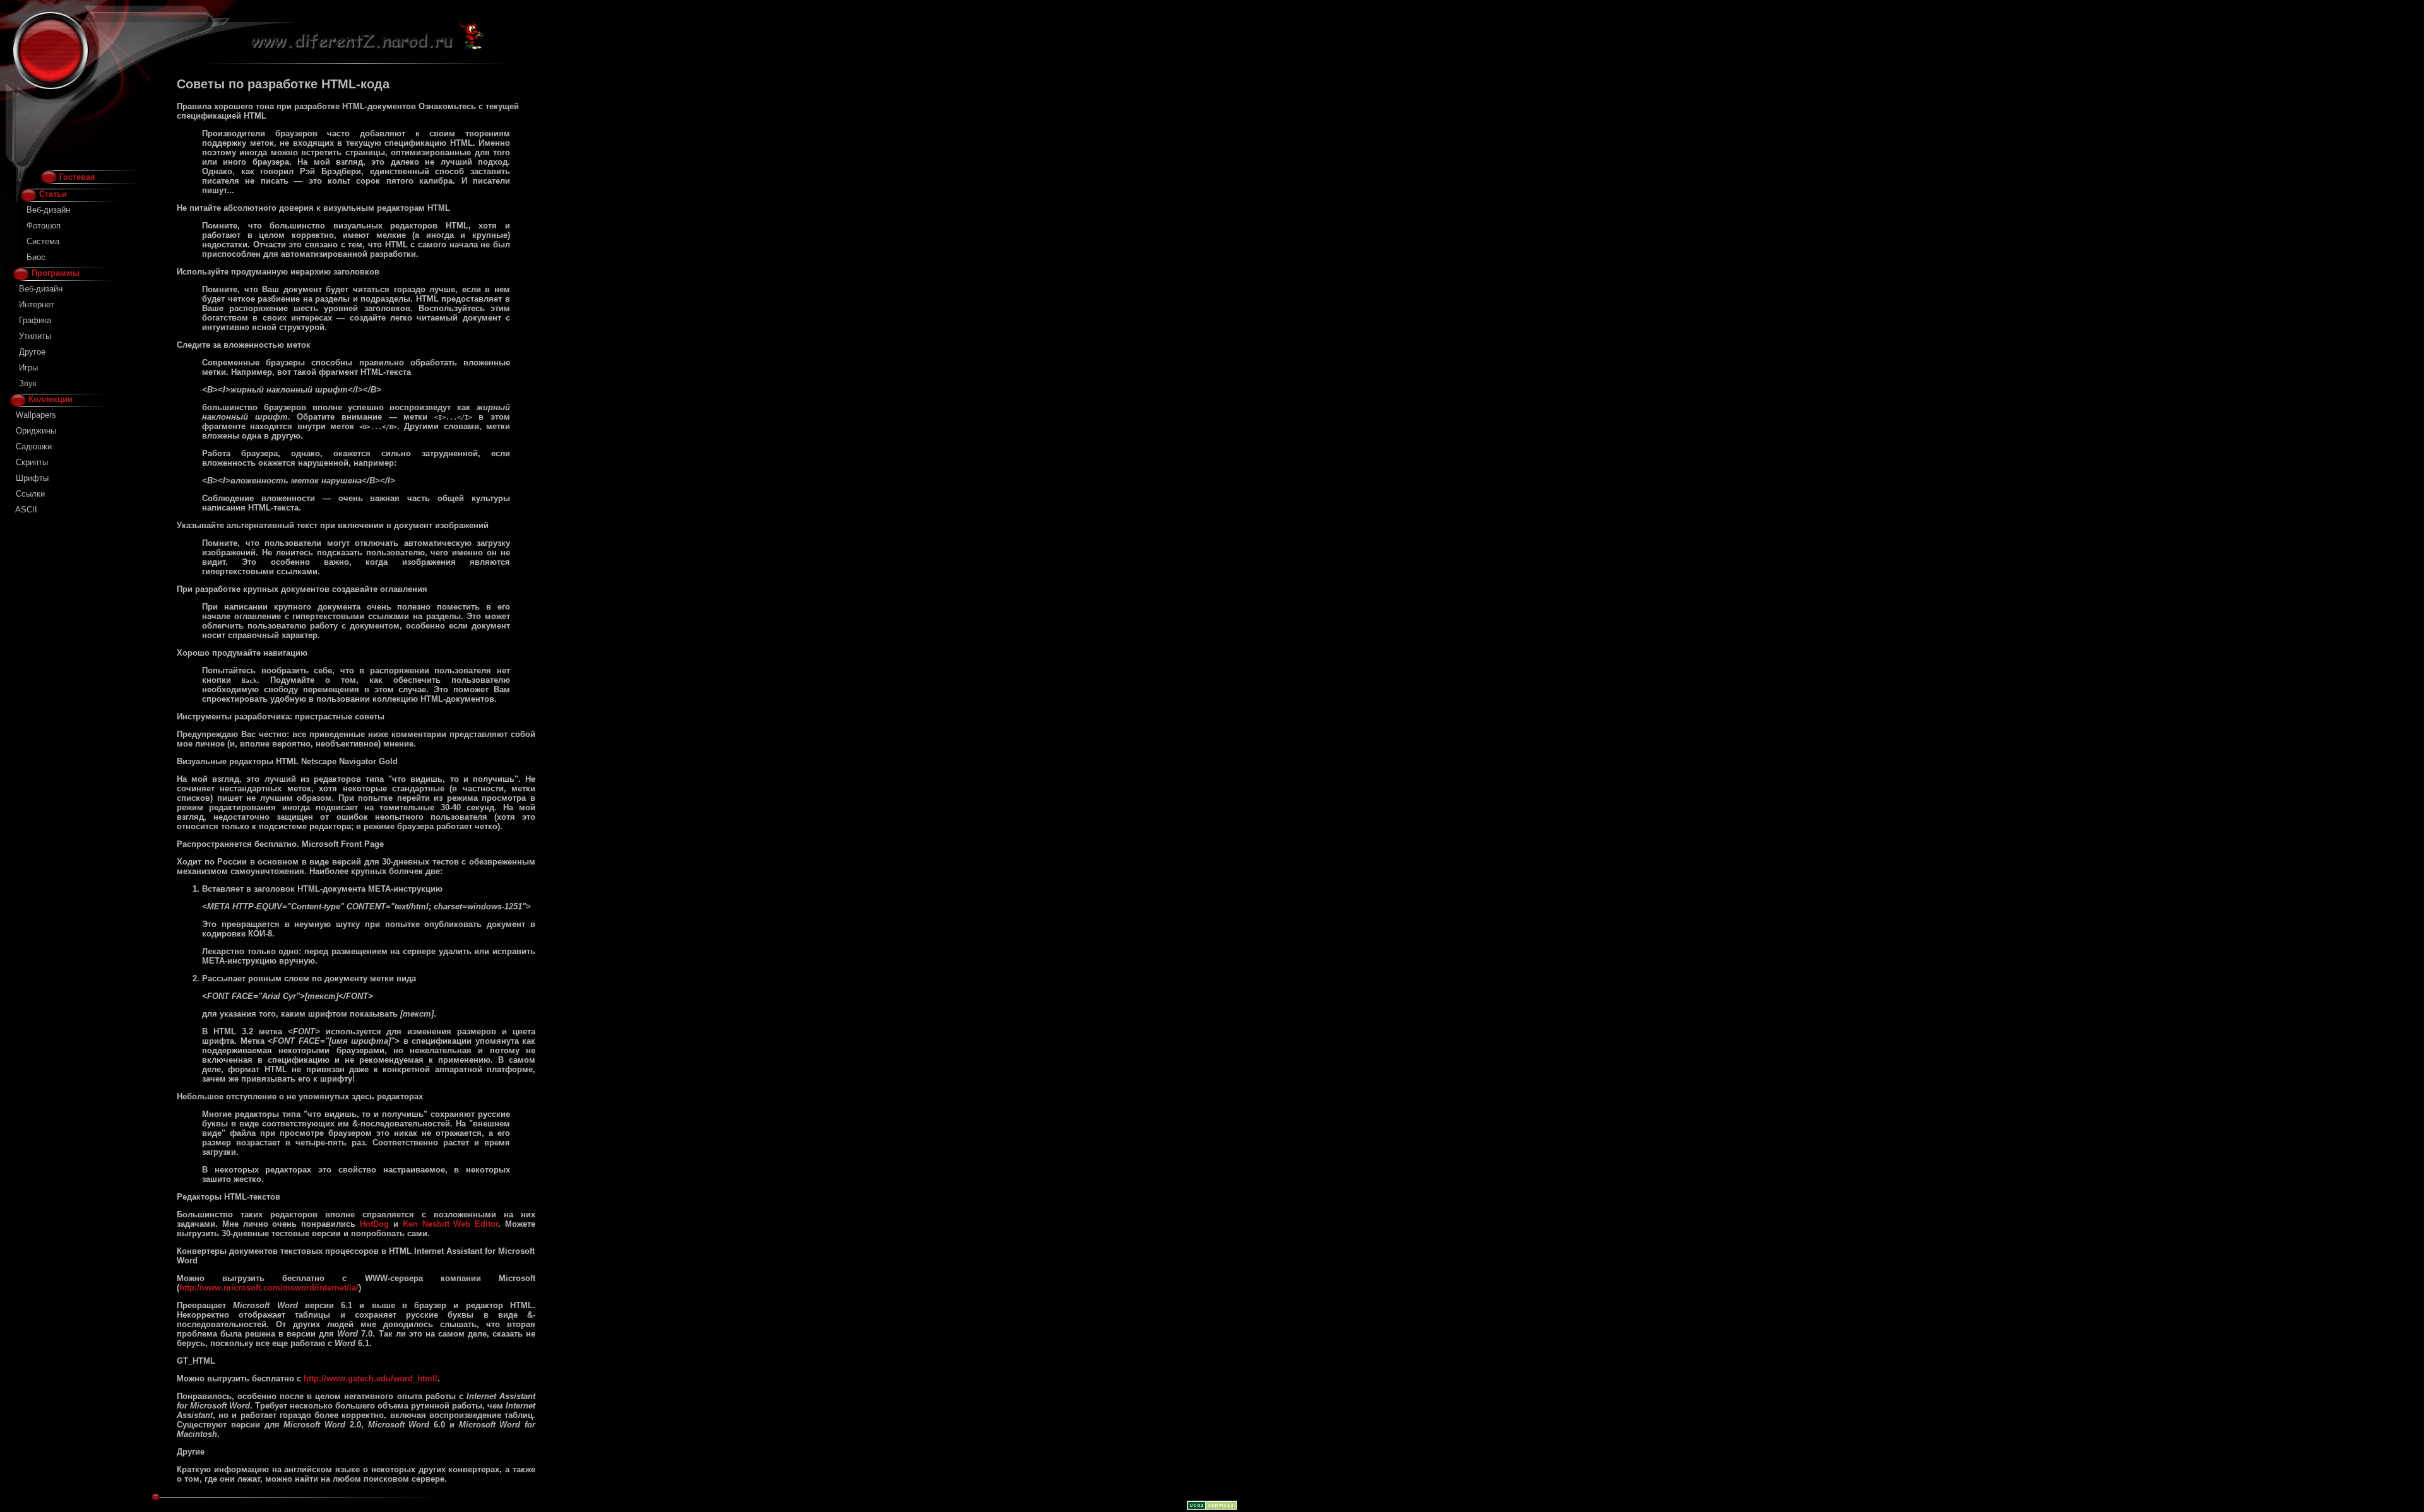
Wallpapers (36, 415)
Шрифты (32, 478)
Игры (28, 368)
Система (43, 241)
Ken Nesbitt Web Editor (450, 1224)
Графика (35, 320)
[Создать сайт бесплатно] (1212, 1507)
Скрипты (32, 462)
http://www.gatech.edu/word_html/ (371, 1379)
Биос (36, 257)
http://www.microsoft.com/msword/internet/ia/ (269, 1288)
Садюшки (34, 446)
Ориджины (36, 431)
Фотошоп (44, 226)
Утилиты (35, 336)
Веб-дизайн (48, 210)
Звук (28, 383)
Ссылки (30, 494)
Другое (32, 352)
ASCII (26, 510)
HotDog (374, 1224)
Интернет (37, 304)
